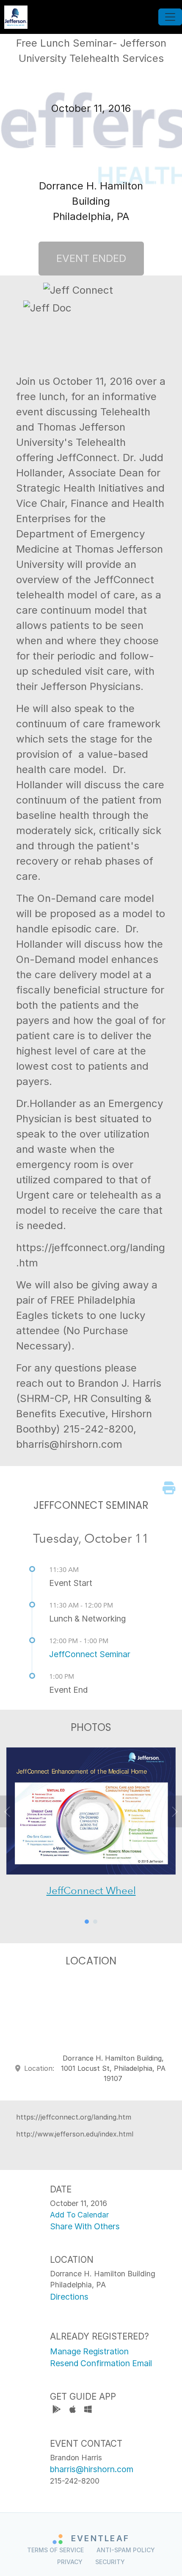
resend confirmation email (101, 2363)
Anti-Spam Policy (126, 2550)
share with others (85, 2226)
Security (110, 2562)
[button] (14, 1829)
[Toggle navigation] (170, 17)
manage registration (89, 2351)
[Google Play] (58, 2410)
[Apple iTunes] (73, 2410)
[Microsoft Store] (88, 2410)
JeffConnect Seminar (90, 1654)
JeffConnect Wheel (91, 1890)
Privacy (70, 2562)
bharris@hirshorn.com (92, 2469)
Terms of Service (55, 2550)
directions (69, 2297)
